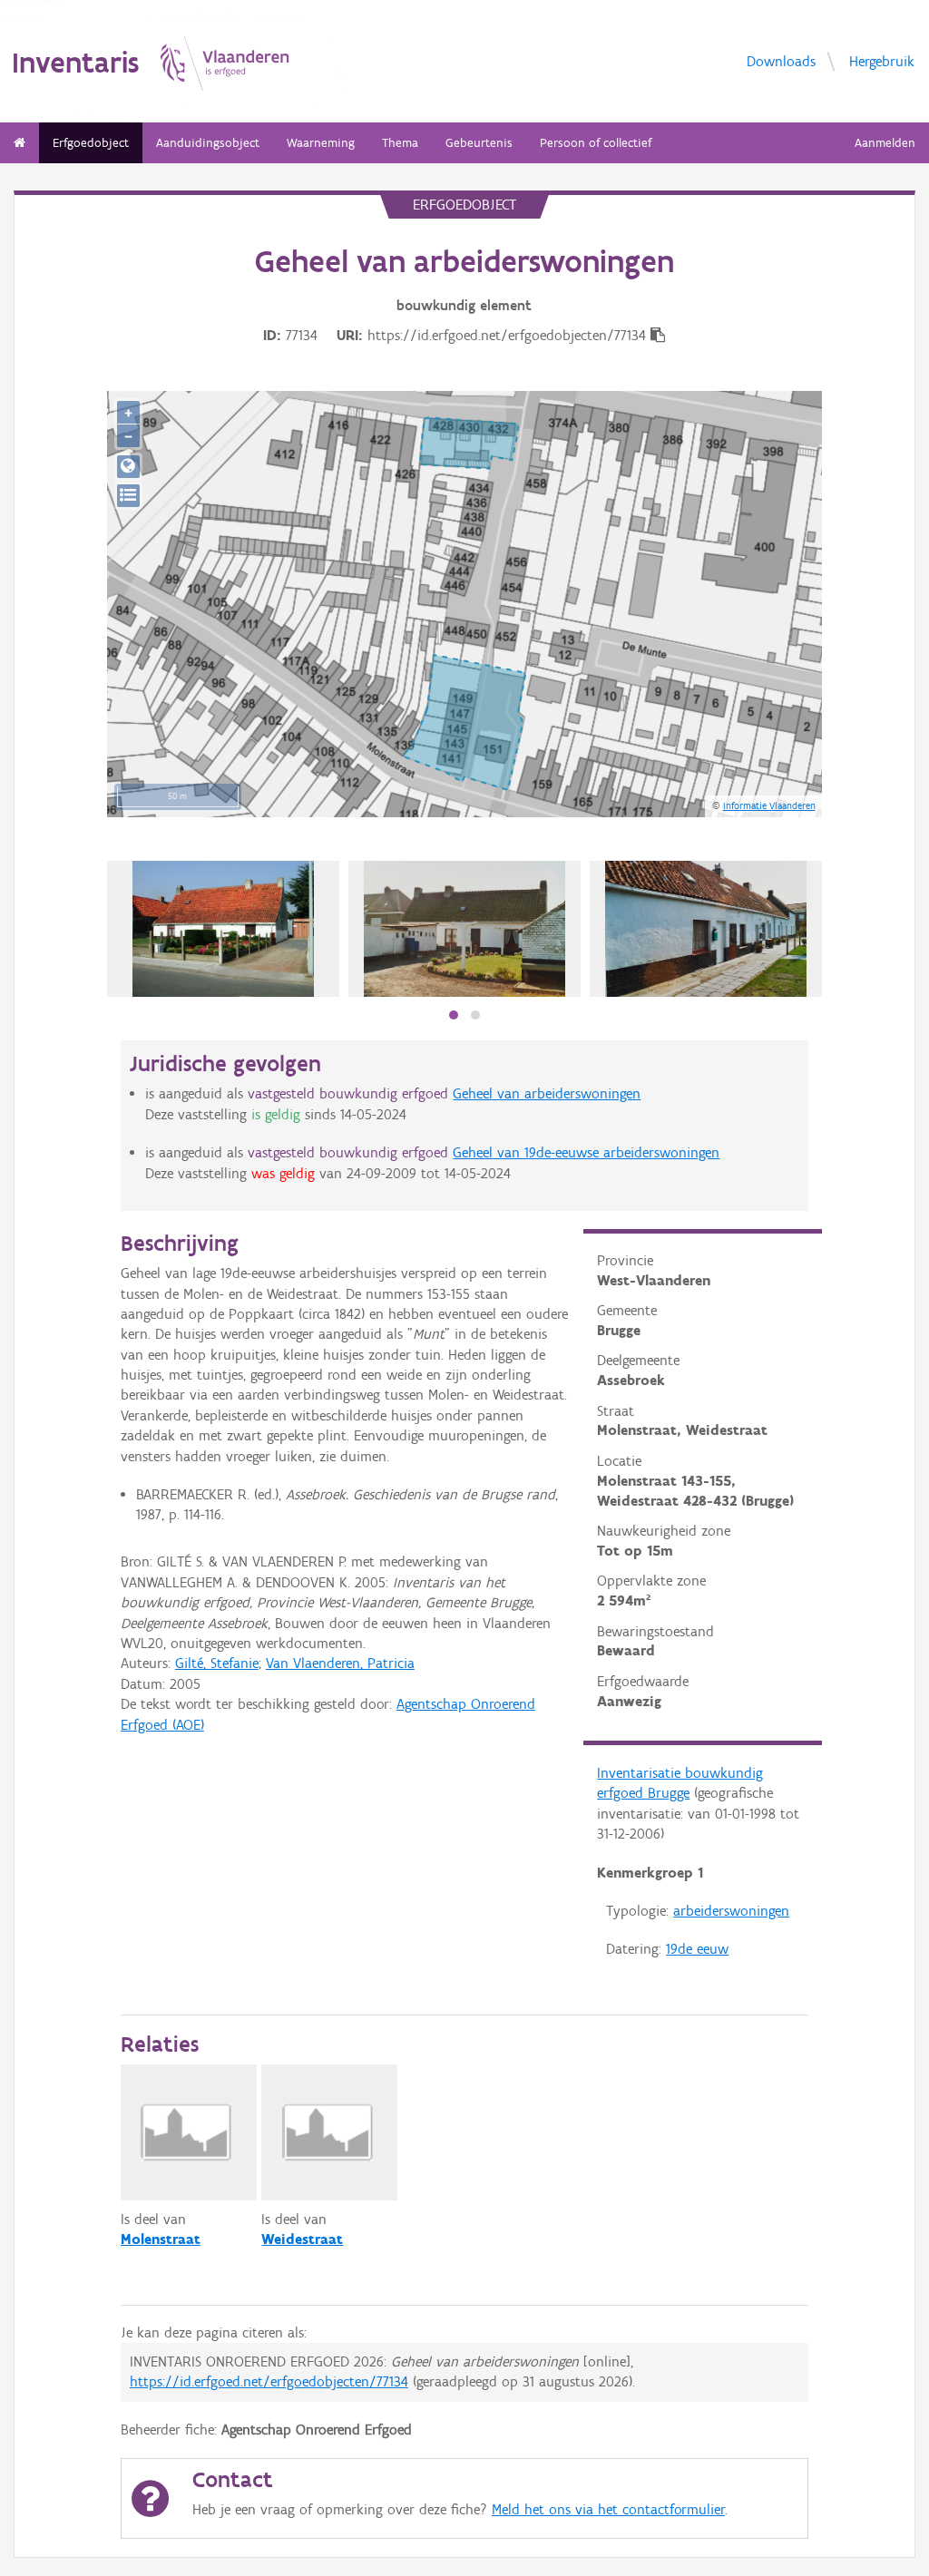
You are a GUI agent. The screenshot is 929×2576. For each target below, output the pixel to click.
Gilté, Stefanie (217, 1663)
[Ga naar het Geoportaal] (128, 467)
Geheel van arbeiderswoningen (547, 1093)
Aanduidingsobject (208, 143)
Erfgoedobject (91, 143)
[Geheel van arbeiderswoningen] (465, 929)
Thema (400, 143)
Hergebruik (882, 60)
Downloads (781, 60)
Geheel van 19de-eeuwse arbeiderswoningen (586, 1152)
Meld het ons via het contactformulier (608, 2509)
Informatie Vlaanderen (769, 805)
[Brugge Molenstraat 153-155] (223, 929)
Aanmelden (885, 143)
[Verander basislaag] (128, 496)
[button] (454, 1015)
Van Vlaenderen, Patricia (340, 1663)
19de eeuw (697, 1949)
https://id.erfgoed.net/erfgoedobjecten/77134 (269, 2381)
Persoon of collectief (596, 143)
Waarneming (321, 143)
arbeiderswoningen (731, 1911)
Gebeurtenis (479, 143)
